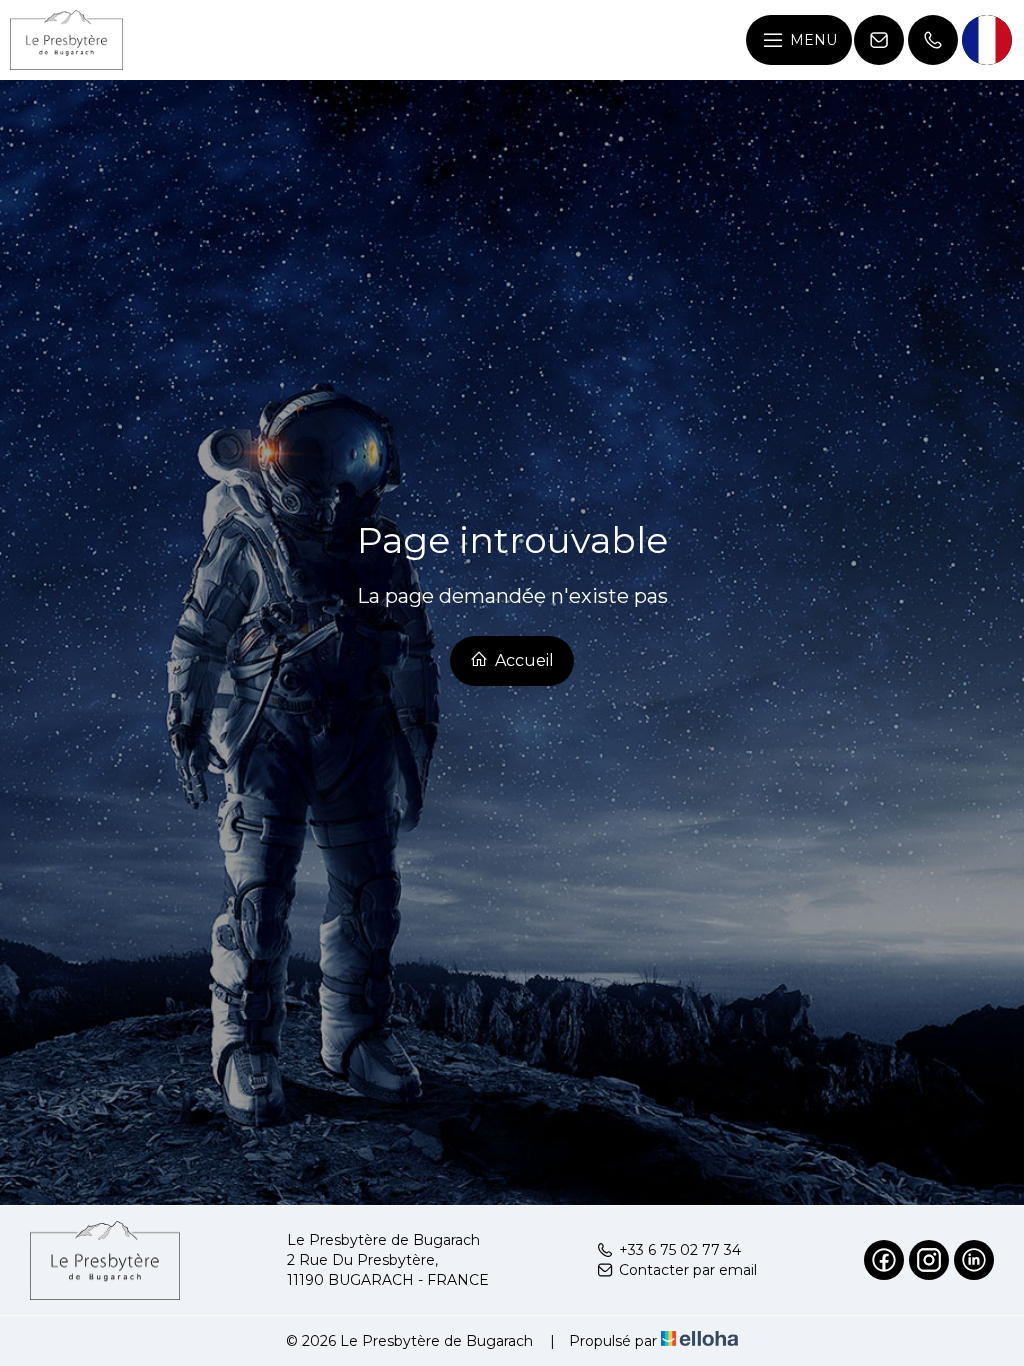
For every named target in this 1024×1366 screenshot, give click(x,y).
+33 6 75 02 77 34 (680, 1250)
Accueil (522, 660)
